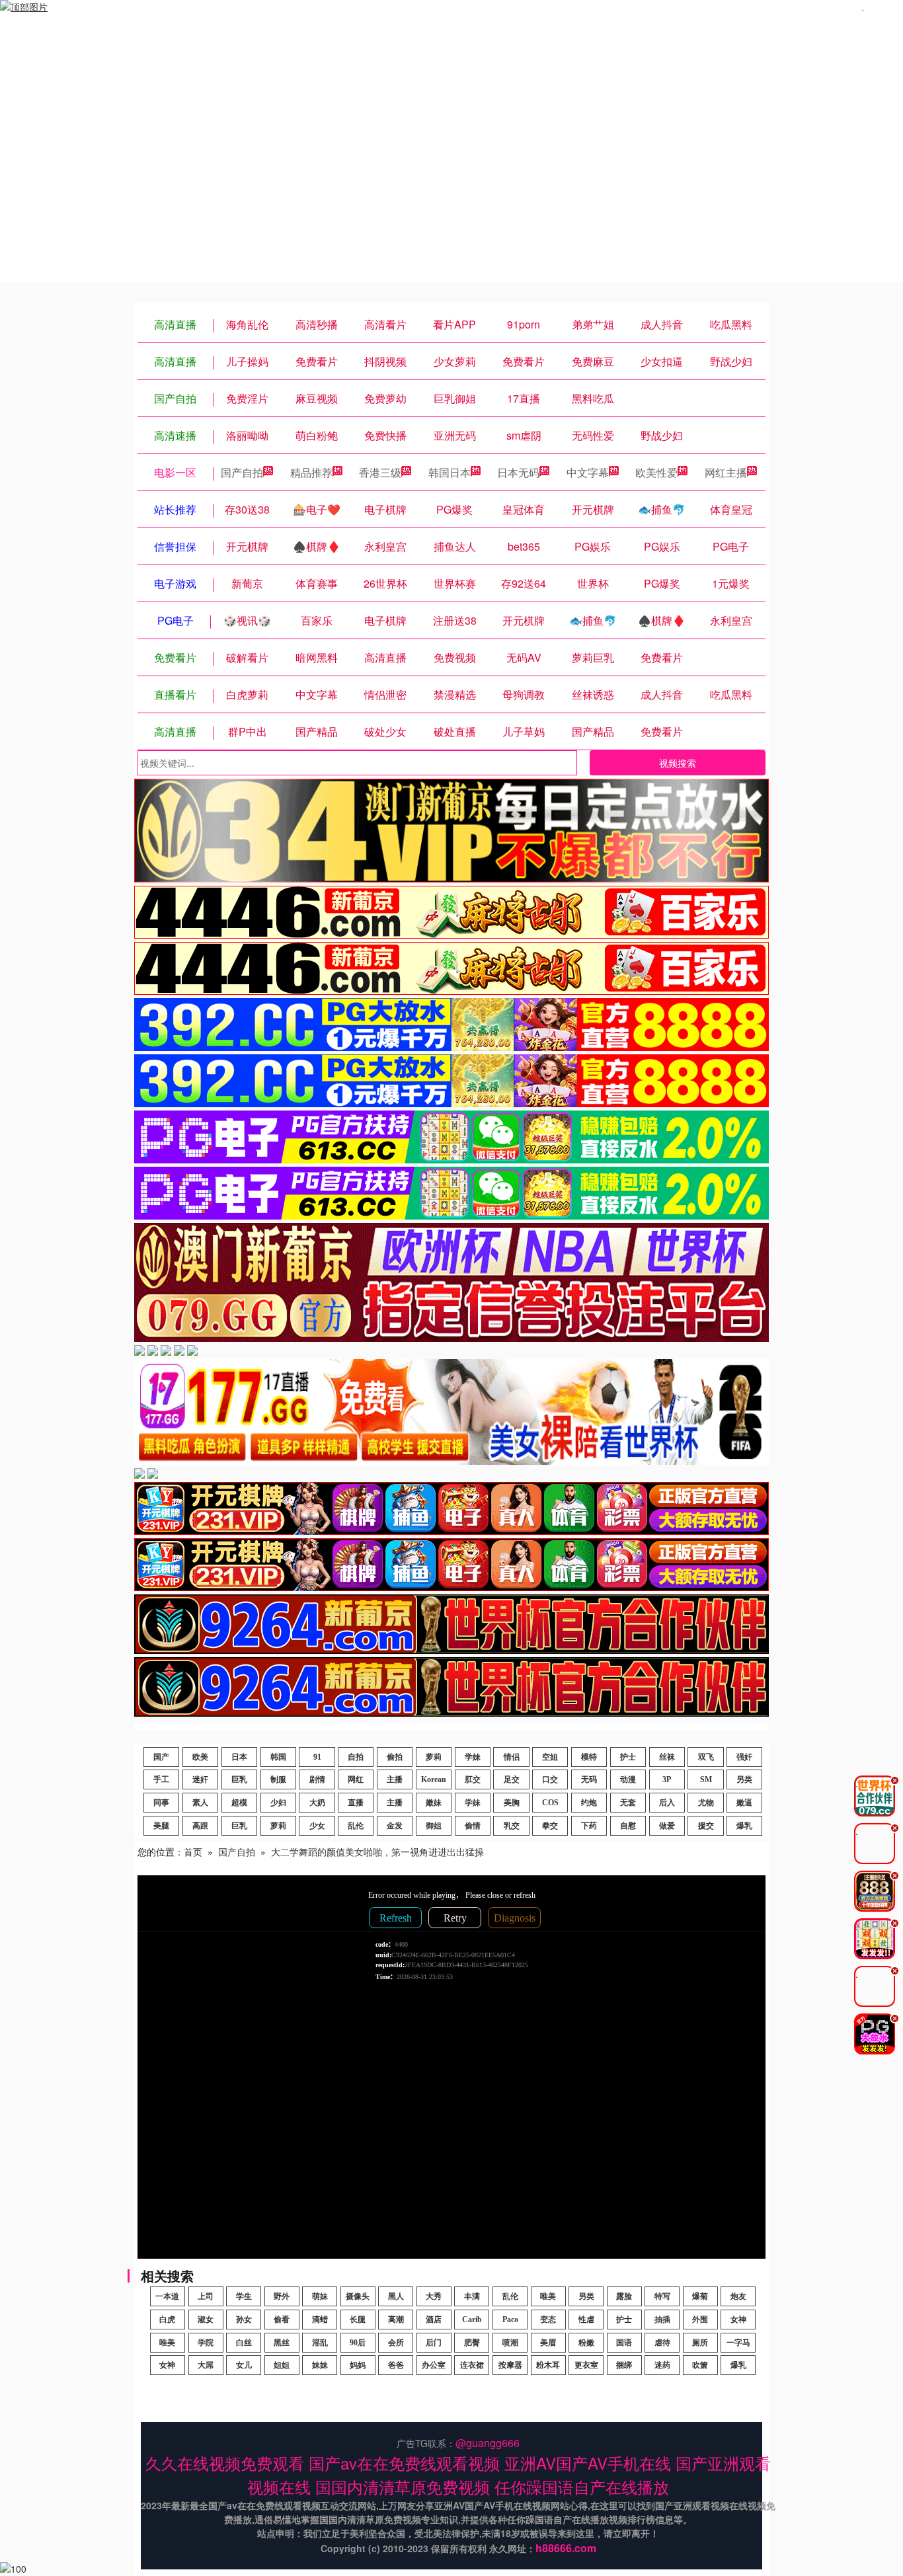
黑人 (396, 2296)
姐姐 (282, 2365)
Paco (510, 2320)
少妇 (278, 1803)
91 (317, 1757)
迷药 (662, 2365)
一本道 (167, 2296)
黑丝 (282, 2343)
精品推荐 (311, 472)
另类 (744, 1779)
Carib (472, 2320)
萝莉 (434, 1757)
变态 (548, 2320)
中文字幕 (588, 472)
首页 (193, 1852)
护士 (628, 1757)
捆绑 (624, 2365)
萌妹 (320, 2296)
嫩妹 (434, 1803)
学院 (206, 2343)
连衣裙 (472, 2365)
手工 (161, 1779)
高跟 (200, 1826)
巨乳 (239, 1779)
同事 (161, 1803)
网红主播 (726, 472)
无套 (628, 1803)
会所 (396, 2343)
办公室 (434, 2365)
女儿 (244, 2365)
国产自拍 (242, 472)
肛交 (473, 1779)
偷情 (473, 1826)
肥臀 (472, 2343)
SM (706, 1779)
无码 (589, 1779)
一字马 (738, 2343)
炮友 (738, 2296)
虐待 (662, 2343)
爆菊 (700, 2296)
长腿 (358, 2320)
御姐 (434, 1826)
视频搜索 (678, 763)
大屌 (206, 2365)
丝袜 (667, 1757)
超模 (239, 1803)
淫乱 (320, 2343)
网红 (356, 1779)
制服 (278, 1779)
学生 (244, 2296)
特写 (662, 2296)
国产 (161, 1757)
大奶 (317, 1803)
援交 (706, 1826)
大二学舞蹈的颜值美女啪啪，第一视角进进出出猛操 (377, 1852)
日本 (239, 1757)
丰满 (472, 2296)
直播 (356, 1803)
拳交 (550, 1826)
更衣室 (586, 2365)
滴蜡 (320, 2320)
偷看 (282, 2320)
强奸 (744, 1757)
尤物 (706, 1803)
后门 (434, 2343)
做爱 (667, 1826)
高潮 (396, 2320)
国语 (624, 2343)
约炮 (589, 1803)
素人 (200, 1803)
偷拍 (395, 1757)
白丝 (244, 2343)
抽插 (662, 2320)
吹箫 (700, 2365)
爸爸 (396, 2365)
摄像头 (358, 2296)
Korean (434, 1779)
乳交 (512, 1826)
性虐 (586, 2320)
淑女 (206, 2320)
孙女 (244, 2320)
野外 (282, 2296)
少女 (317, 1826)
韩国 (278, 1757)
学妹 (473, 1757)
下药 (589, 1826)
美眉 (548, 2343)
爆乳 (744, 1826)
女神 (738, 2320)
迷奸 (200, 1779)
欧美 (200, 1757)
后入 (667, 1803)
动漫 (628, 1779)
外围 (700, 2320)
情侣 (512, 1757)
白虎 (167, 2320)
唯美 (548, 2296)
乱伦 (356, 1826)
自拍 (356, 1757)
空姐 (550, 1757)
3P (667, 1779)
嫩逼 (744, 1803)
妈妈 (358, 2365)
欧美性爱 (656, 472)
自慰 (628, 1826)
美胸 (512, 1803)
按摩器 (510, 2365)
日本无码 (518, 472)
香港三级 (380, 472)
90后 (358, 2343)
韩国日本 (450, 472)
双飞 (706, 1757)
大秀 (434, 2296)
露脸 (624, 2296)
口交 (550, 1779)
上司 (206, 2296)
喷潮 (510, 2343)
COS (550, 1803)
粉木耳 (548, 2365)
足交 (512, 1779)
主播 (395, 1779)
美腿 (161, 1826)
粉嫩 (586, 2343)
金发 (395, 1826)
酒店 (434, 2320)
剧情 (317, 1779)
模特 (589, 1757)
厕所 (700, 2343)
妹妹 (320, 2365)
